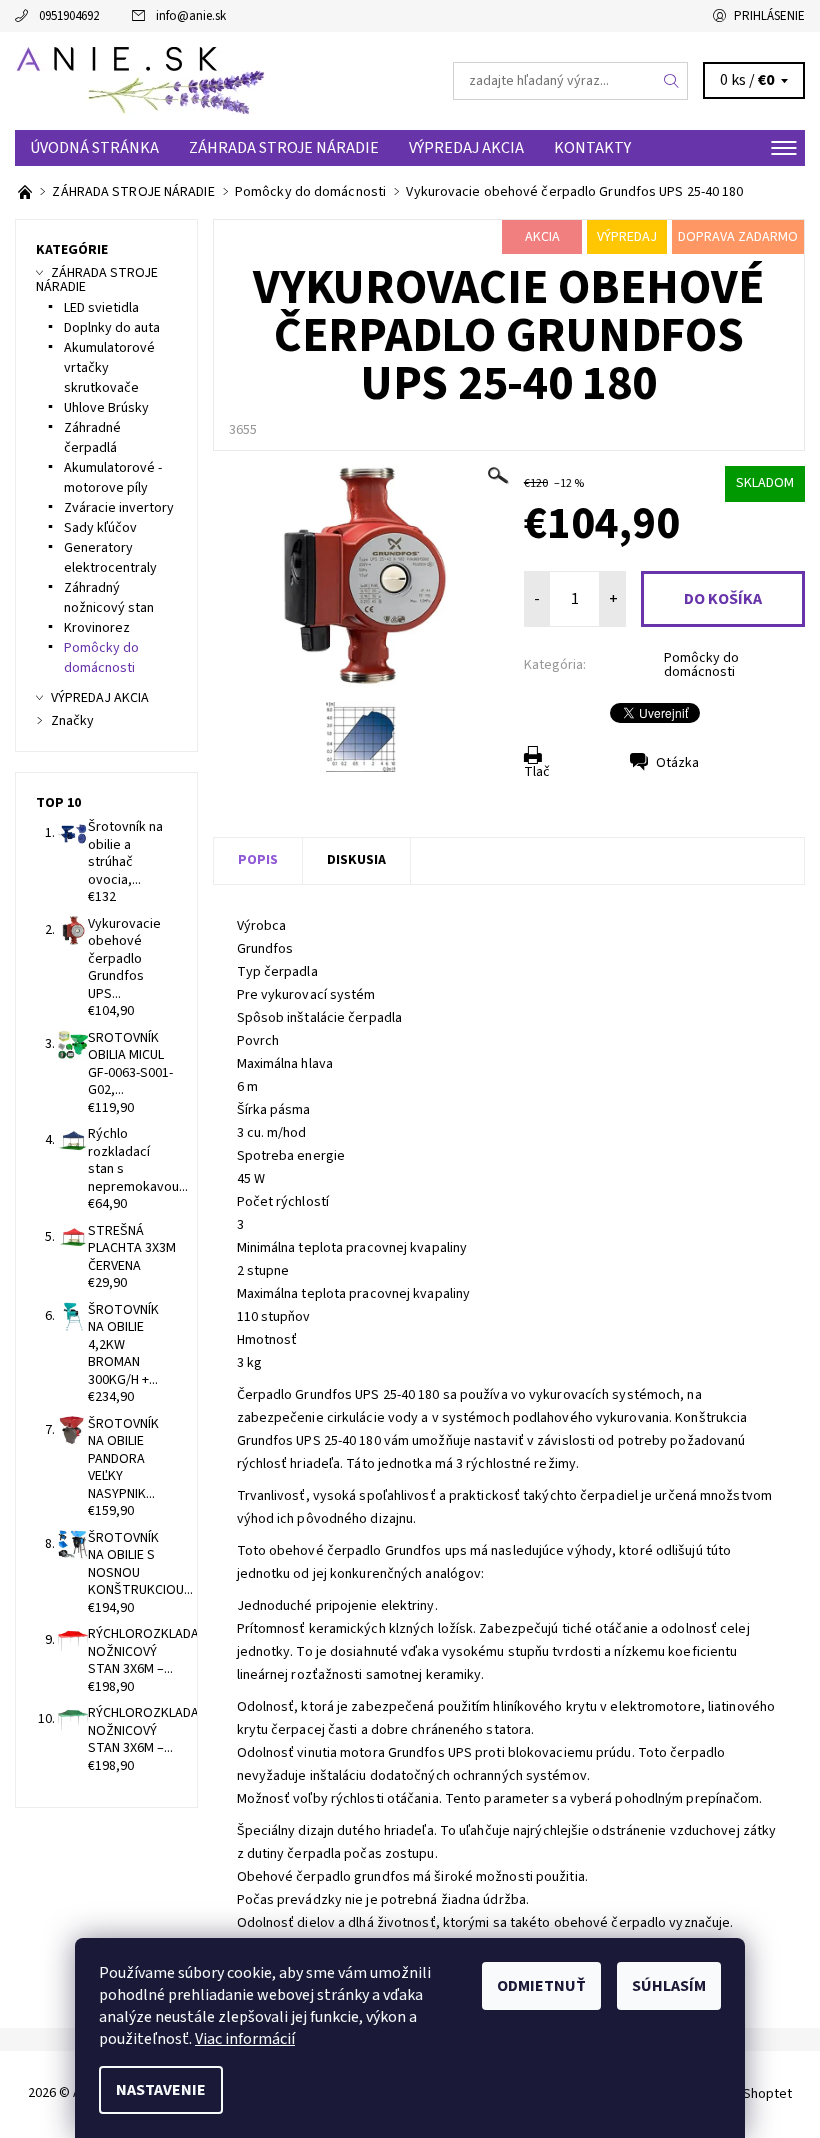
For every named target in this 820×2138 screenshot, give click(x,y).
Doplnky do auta (112, 328)
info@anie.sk (191, 16)
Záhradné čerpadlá (92, 438)
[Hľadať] (672, 81)
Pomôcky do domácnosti (701, 665)
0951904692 (69, 16)
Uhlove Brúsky (106, 408)
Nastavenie (161, 2090)
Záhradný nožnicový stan (109, 598)
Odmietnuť (541, 1986)
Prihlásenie (769, 16)
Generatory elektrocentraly (110, 558)
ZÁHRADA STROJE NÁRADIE (284, 148)
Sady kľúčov (100, 528)
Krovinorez (97, 628)
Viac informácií (245, 2039)
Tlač (537, 772)
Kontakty (592, 148)
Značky (72, 721)
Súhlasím (669, 1986)
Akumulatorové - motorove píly (113, 478)
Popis (258, 860)
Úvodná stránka (94, 148)
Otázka (677, 763)
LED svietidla (101, 308)
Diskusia (356, 860)
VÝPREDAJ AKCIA (466, 148)
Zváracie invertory (119, 508)
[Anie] (212, 81)
